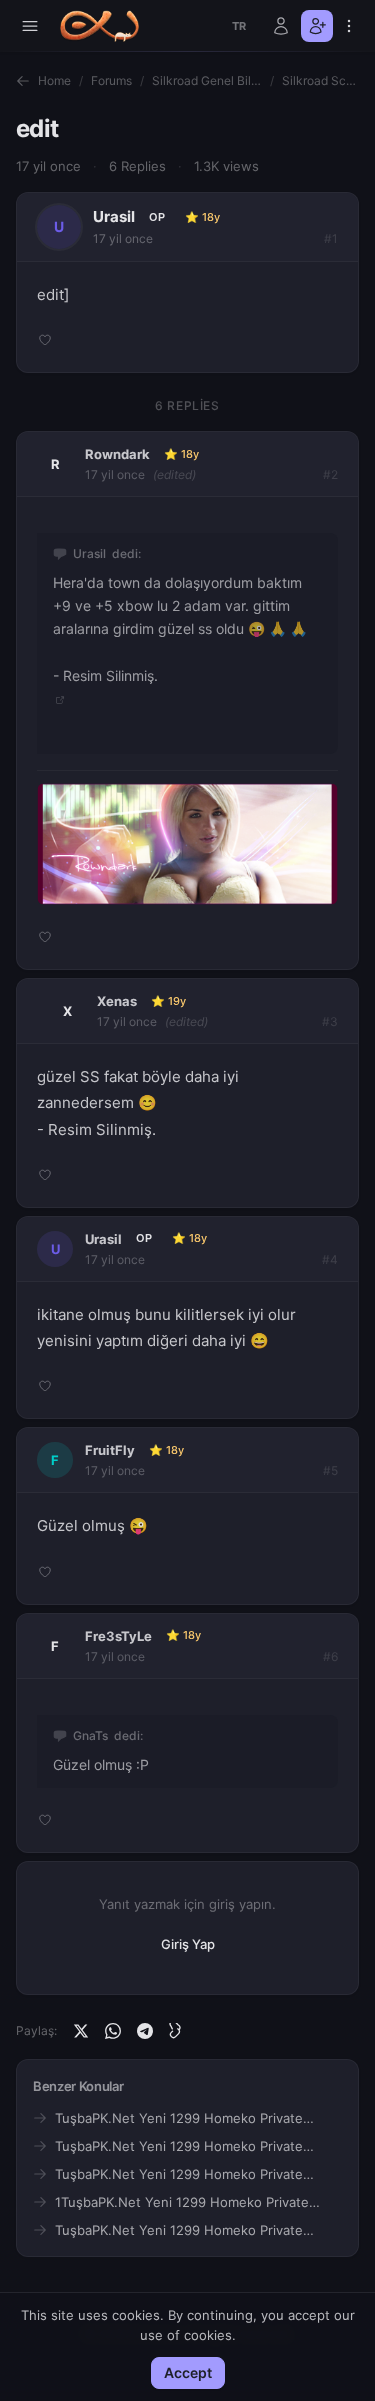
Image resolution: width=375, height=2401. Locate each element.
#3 (330, 1021)
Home (54, 80)
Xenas (117, 1001)
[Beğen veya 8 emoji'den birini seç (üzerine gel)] (45, 340)
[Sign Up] (317, 26)
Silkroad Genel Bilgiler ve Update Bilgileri (207, 80)
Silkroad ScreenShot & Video (320, 80)
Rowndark (117, 454)
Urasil (114, 216)
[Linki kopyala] (177, 2031)
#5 (330, 1470)
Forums (111, 80)
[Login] (281, 26)
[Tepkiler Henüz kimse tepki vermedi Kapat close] (187, 859)
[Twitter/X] (81, 2031)
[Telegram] (145, 2031)
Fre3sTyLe (118, 1636)
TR (239, 26)
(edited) (174, 474)
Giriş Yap (188, 1944)
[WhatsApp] (113, 2031)
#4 (330, 1259)
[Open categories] (30, 26)
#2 (330, 474)
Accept (188, 2372)
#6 (330, 1656)
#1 (331, 238)
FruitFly (110, 1450)
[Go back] (23, 81)
